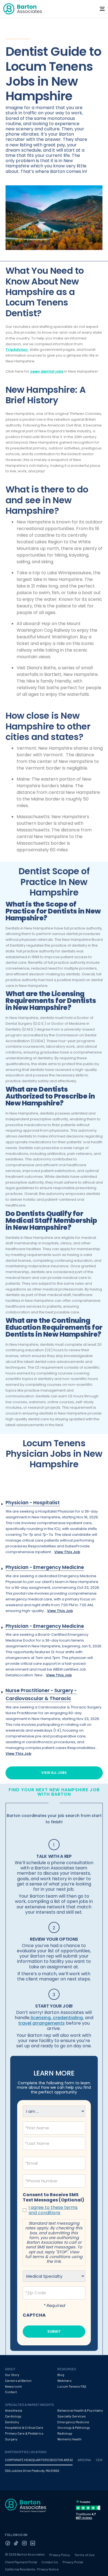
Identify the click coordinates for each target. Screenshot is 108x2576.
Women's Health (69, 2439)
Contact (11, 2392)
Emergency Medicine (73, 2422)
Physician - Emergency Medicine (45, 1567)
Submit (54, 2331)
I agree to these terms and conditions (53, 2210)
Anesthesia (14, 2410)
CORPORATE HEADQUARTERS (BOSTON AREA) (39, 2460)
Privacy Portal (73, 2562)
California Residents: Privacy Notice (32, 2569)
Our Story (12, 2375)
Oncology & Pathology (74, 2427)
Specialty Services (72, 2416)
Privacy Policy (60, 2555)
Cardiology (13, 2416)
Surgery (11, 2439)
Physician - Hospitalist (33, 1503)
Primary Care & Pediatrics (24, 2433)
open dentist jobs (47, 371)
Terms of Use (85, 2555)
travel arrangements (42, 2023)
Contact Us (50, 2562)
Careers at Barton (18, 2380)
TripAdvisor (17, 350)
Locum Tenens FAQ (72, 2386)
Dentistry (12, 2422)
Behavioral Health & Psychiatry (80, 2410)
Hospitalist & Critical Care (24, 2427)
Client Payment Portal (21, 2562)
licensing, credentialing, (57, 2018)
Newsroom (13, 2386)
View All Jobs (54, 1773)
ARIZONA (84, 2460)
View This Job (67, 1552)
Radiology (65, 2433)
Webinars (65, 2380)
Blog (61, 2375)
